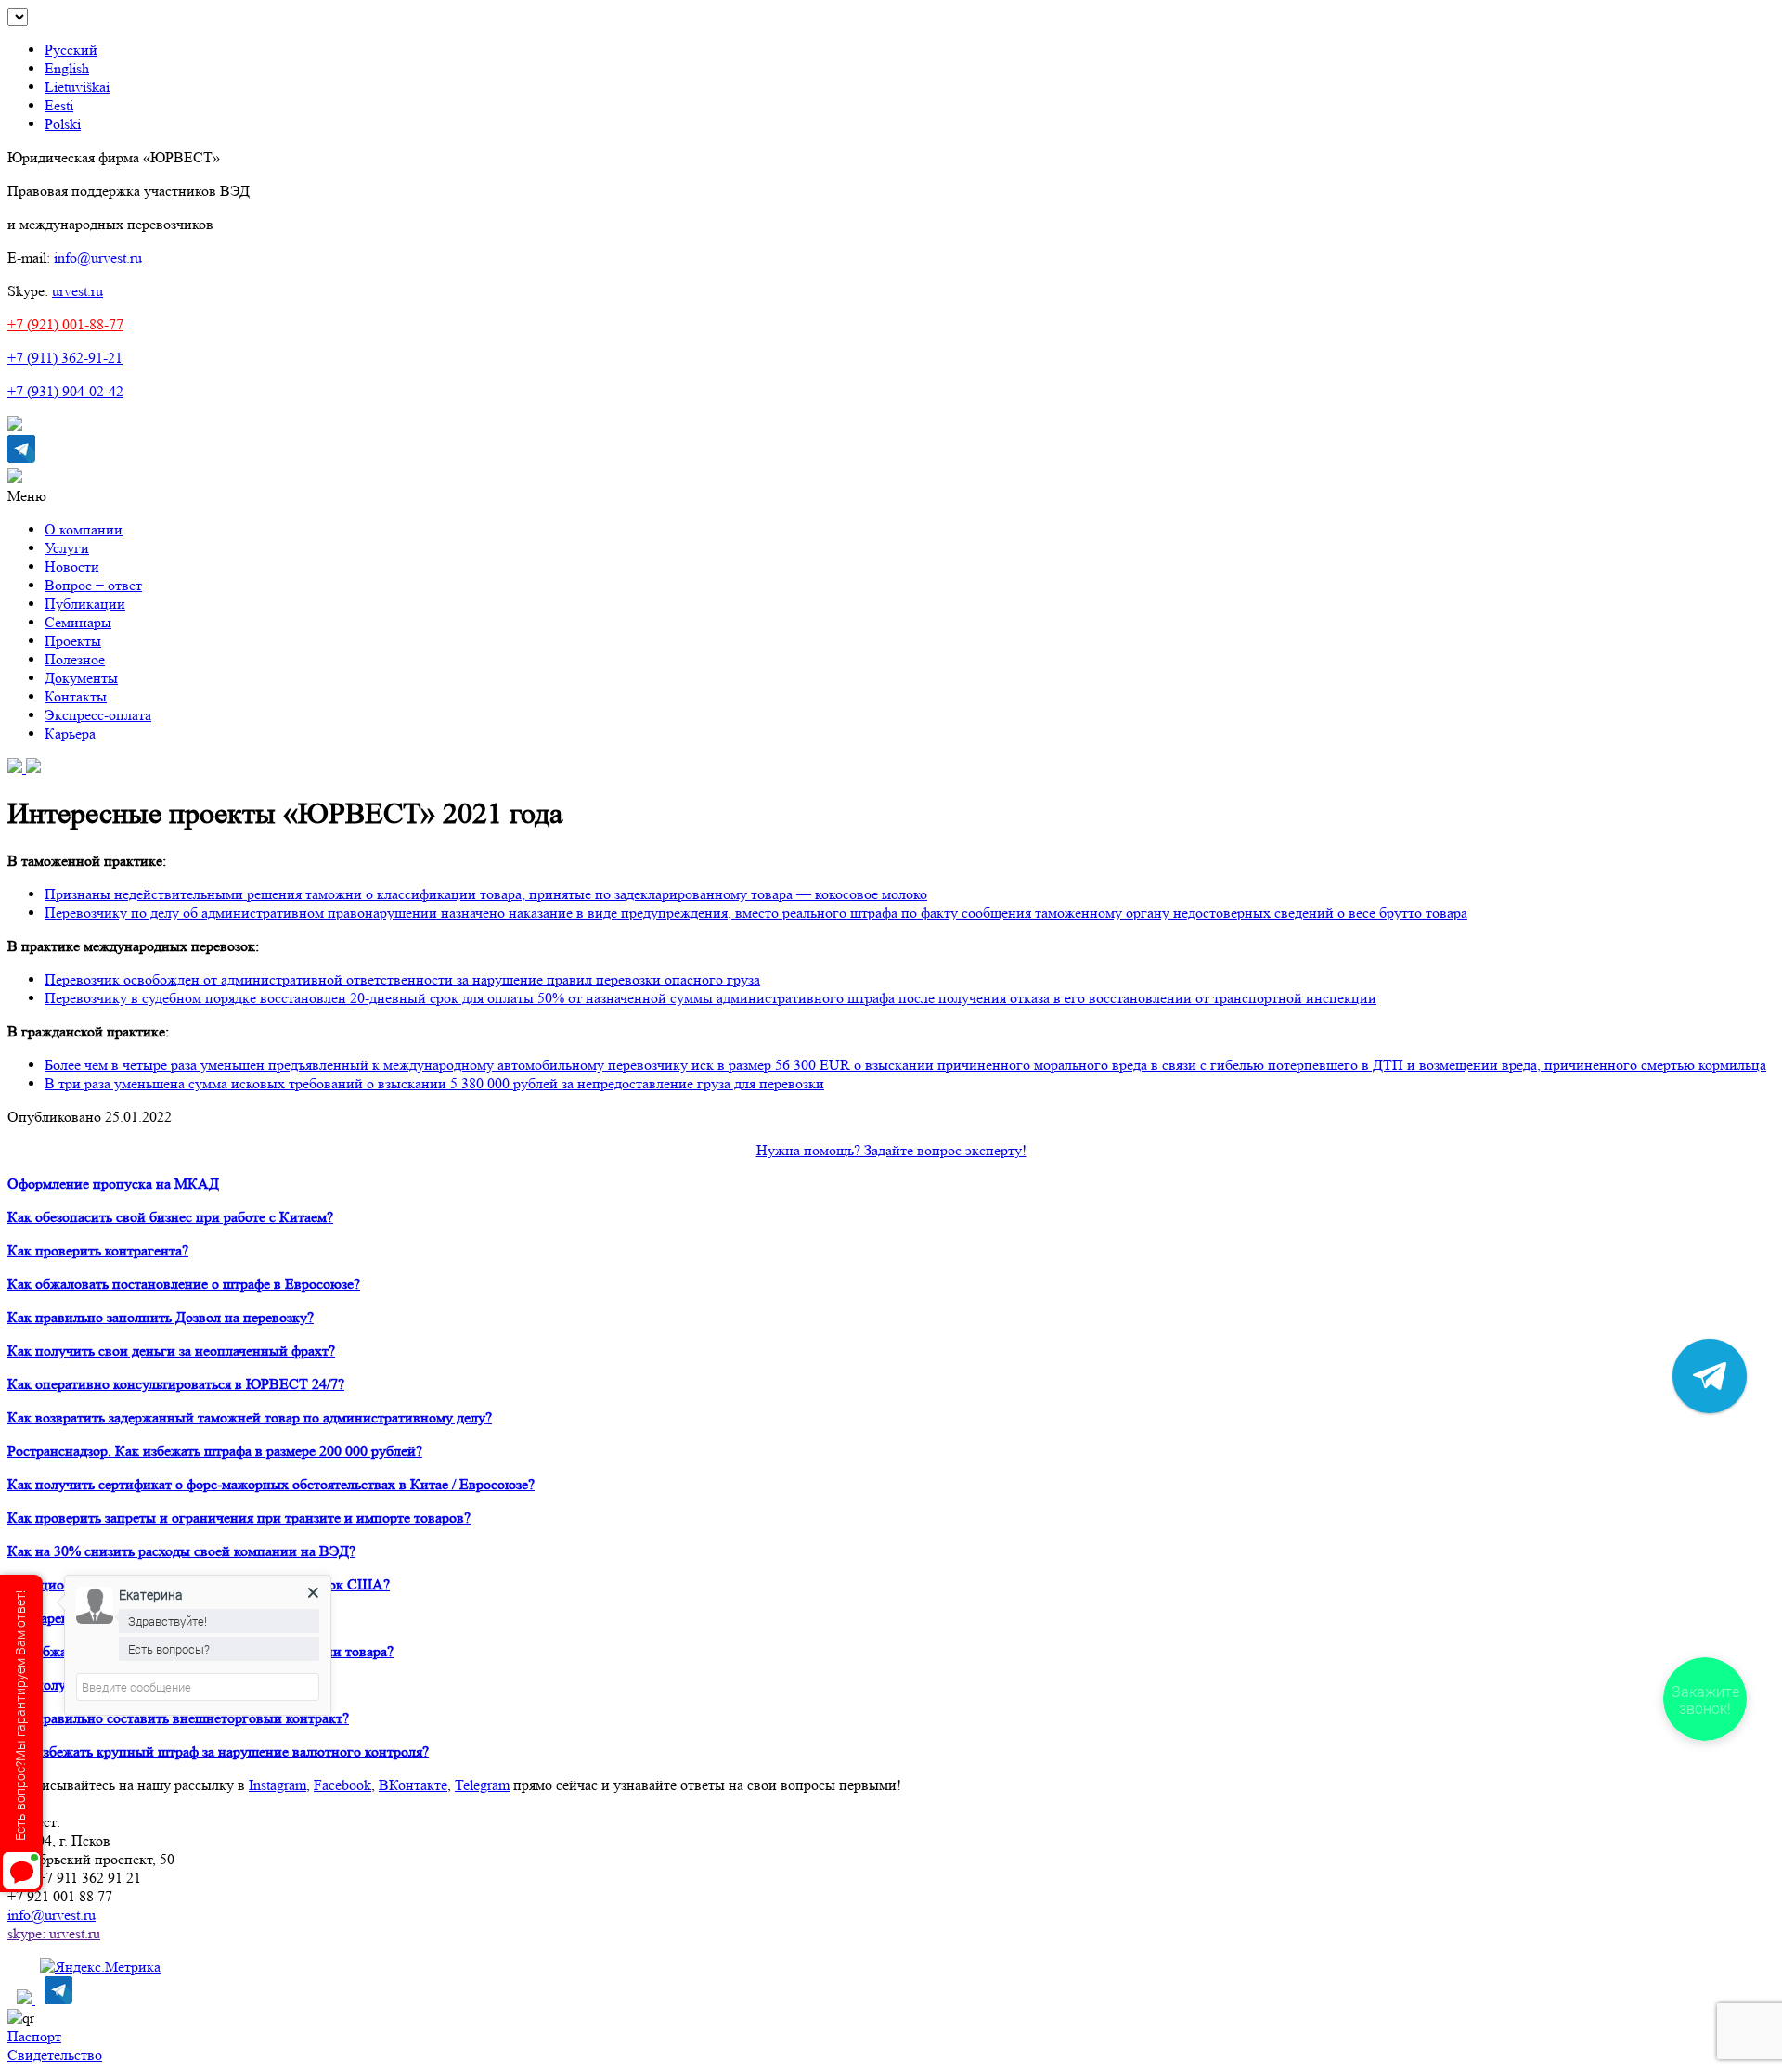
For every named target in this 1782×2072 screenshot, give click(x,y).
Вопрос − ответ (93, 585)
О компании (84, 529)
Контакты (76, 696)
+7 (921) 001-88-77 (65, 324)
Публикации (85, 604)
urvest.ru (77, 291)
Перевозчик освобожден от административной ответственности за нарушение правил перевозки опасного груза (402, 979)
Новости (72, 566)
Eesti (59, 105)
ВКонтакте (413, 1785)
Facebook (342, 1785)
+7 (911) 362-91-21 (65, 358)
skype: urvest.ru (54, 1933)
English (67, 68)
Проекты (73, 641)
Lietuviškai (77, 87)
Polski (63, 124)
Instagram (278, 1785)
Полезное (75, 659)
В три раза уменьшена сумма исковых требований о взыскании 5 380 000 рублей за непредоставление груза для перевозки (434, 1083)
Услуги (67, 548)
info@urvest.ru (98, 257)
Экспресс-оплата (98, 715)
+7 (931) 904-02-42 (65, 391)
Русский (71, 50)
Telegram (482, 1785)
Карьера (70, 734)
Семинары (78, 622)
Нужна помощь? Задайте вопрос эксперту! (891, 1150)
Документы (81, 678)
